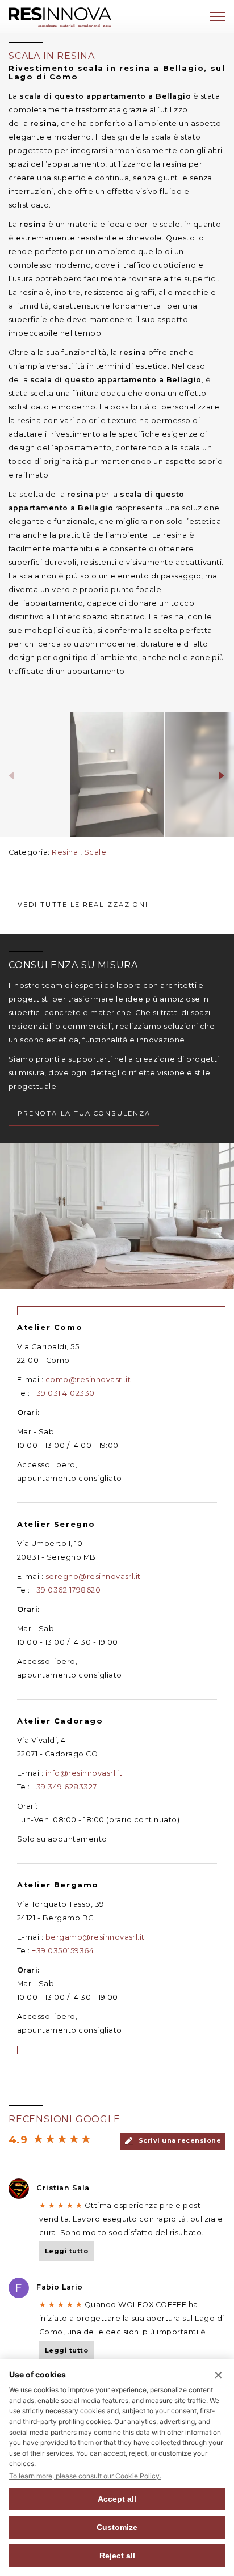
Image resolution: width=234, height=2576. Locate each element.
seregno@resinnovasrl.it (93, 1576)
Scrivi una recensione (179, 2140)
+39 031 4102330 (63, 1393)
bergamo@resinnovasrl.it (95, 1937)
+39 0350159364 (63, 1951)
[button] (12, 775)
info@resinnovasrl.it (84, 1773)
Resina (65, 852)
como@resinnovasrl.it (88, 1380)
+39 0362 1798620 (66, 1590)
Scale (95, 852)
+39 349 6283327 (64, 1787)
